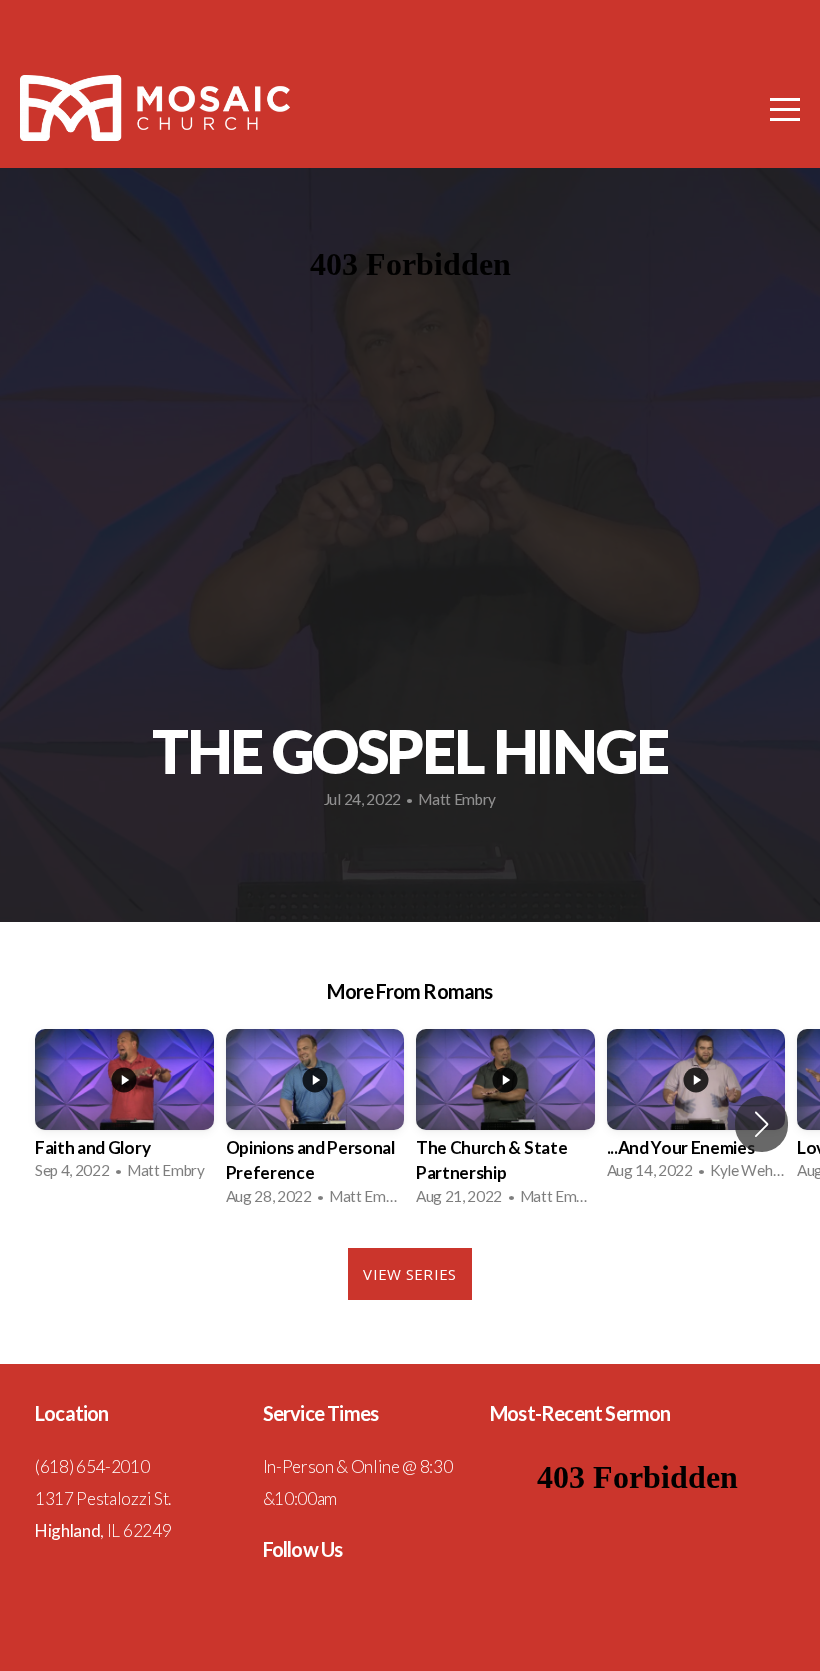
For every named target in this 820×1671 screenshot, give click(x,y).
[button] (761, 1124)
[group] (124, 1110)
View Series (409, 1274)
